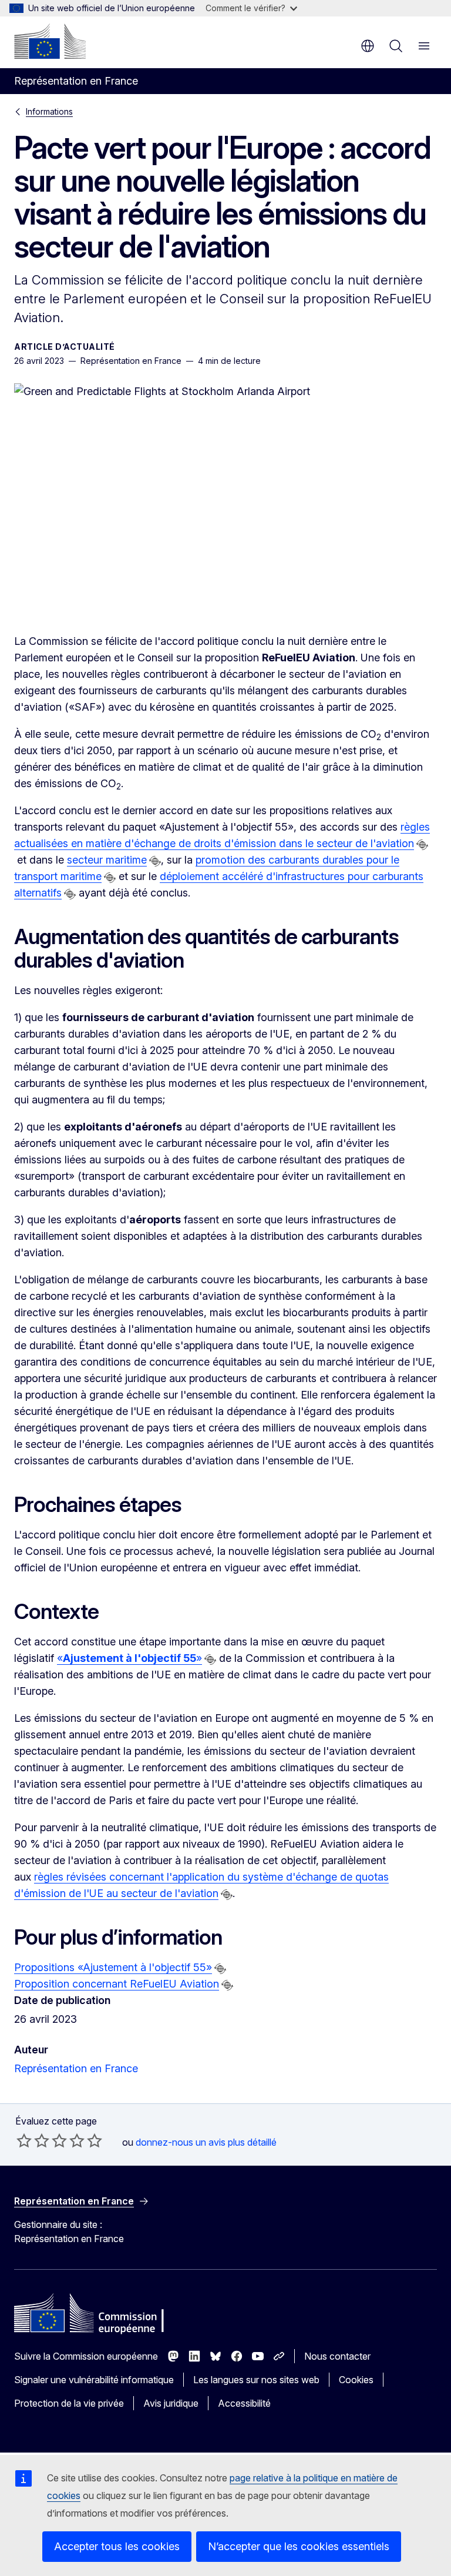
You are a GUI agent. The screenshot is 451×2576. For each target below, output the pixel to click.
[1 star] (24, 2140)
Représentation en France (76, 2068)
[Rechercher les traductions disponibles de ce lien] (422, 845)
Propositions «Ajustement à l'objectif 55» (113, 1967)
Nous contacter (337, 2356)
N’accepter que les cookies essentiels (299, 2546)
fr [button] (368, 46)
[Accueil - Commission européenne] (50, 41)
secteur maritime (107, 860)
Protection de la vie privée (69, 2403)
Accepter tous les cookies (117, 2546)
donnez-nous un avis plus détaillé (206, 2142)
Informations (49, 111)
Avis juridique (171, 2403)
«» (129, 1658)
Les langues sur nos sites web (256, 2380)
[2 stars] (33, 2140)
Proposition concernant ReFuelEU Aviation (117, 1984)
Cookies (356, 2380)
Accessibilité (244, 2403)
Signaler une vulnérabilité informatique (94, 2380)
